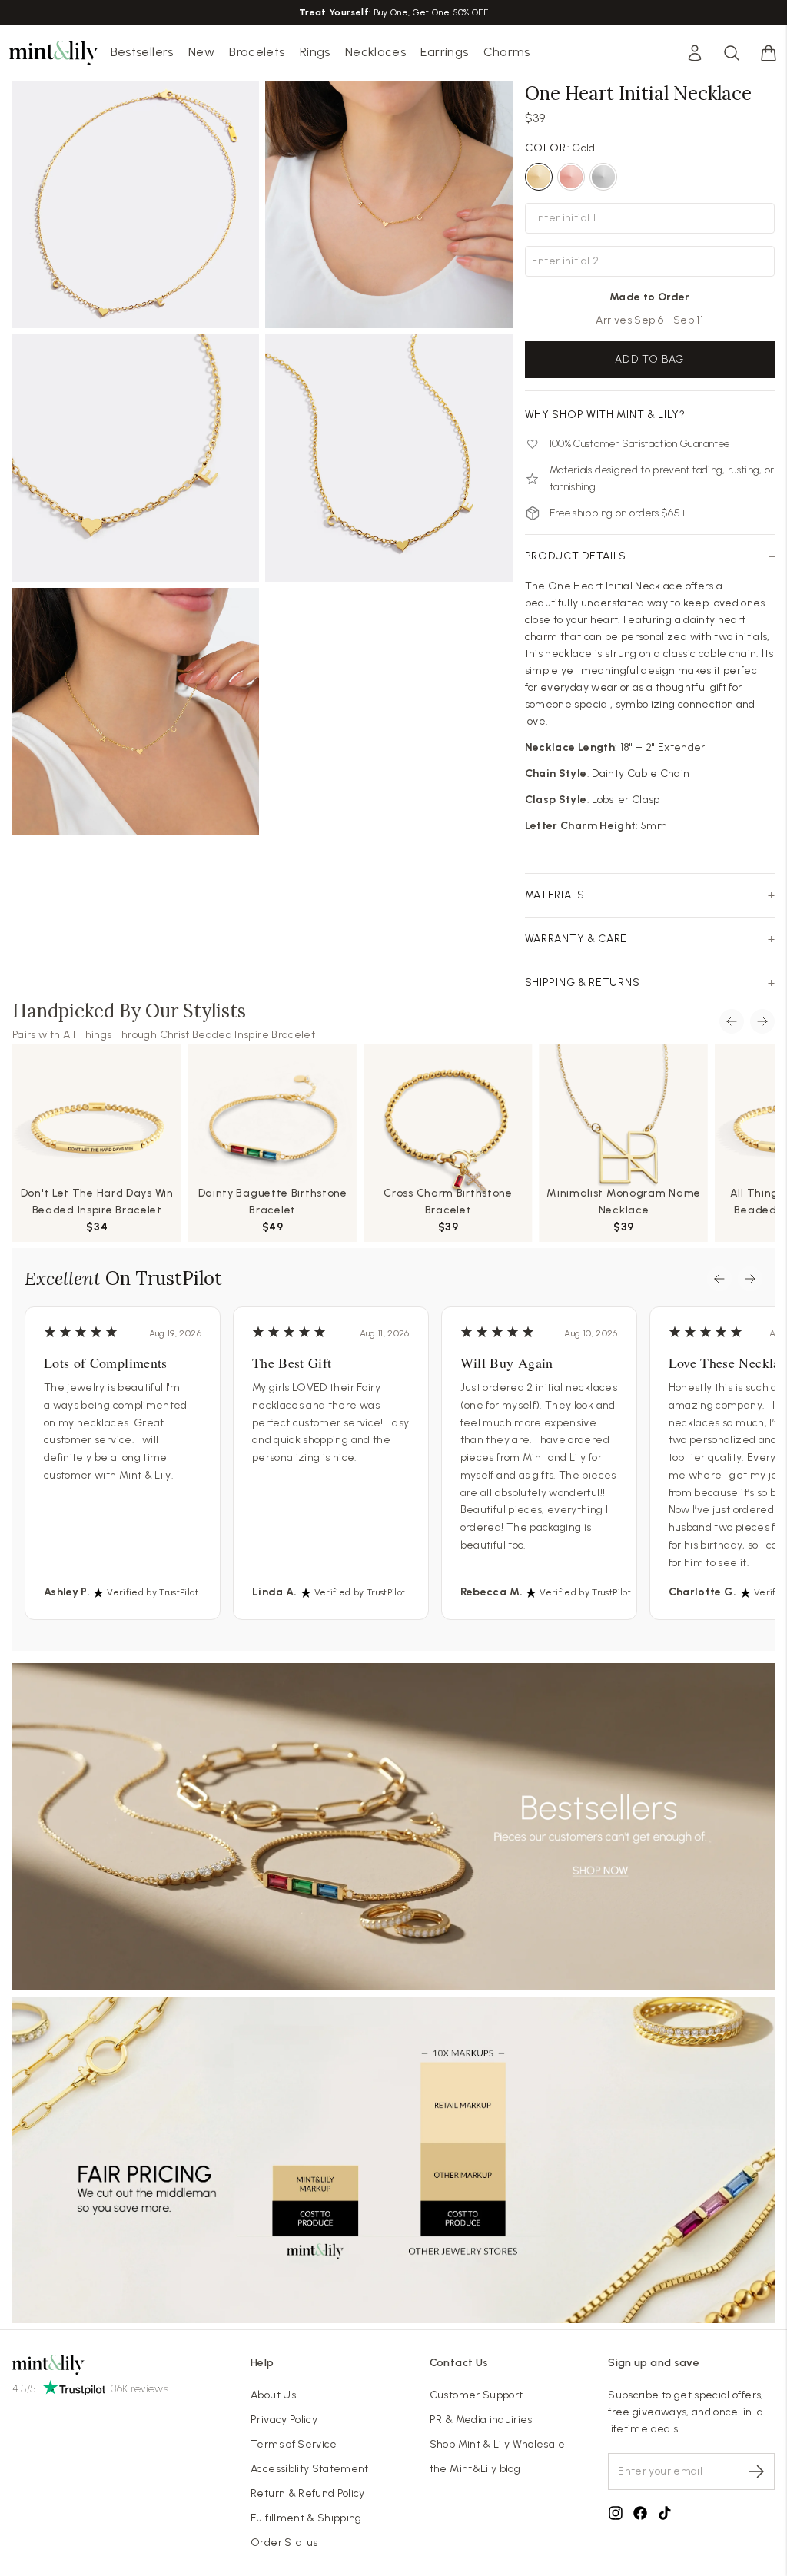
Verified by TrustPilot (153, 1592)
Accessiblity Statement (310, 2469)
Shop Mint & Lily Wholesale (497, 2444)
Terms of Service (294, 2444)
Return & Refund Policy (308, 2493)
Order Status (284, 2543)
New (201, 52)
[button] (769, 53)
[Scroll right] (762, 1021)
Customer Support (477, 2395)
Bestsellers (142, 52)
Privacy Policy (284, 2420)
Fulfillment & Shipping (306, 2518)
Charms (507, 52)
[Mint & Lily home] (54, 53)
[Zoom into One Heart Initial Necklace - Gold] (136, 205)
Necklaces (375, 52)
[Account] (695, 53)
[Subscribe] (756, 2471)
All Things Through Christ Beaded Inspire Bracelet (189, 1035)
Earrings (444, 52)
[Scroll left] (732, 1021)
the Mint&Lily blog (475, 2469)
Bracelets (257, 52)
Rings (315, 52)
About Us (273, 2395)
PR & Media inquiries (481, 2420)
